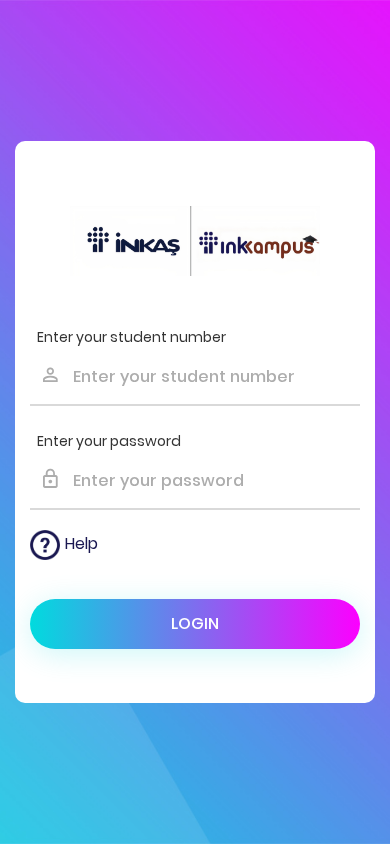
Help (81, 543)
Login (195, 623)
